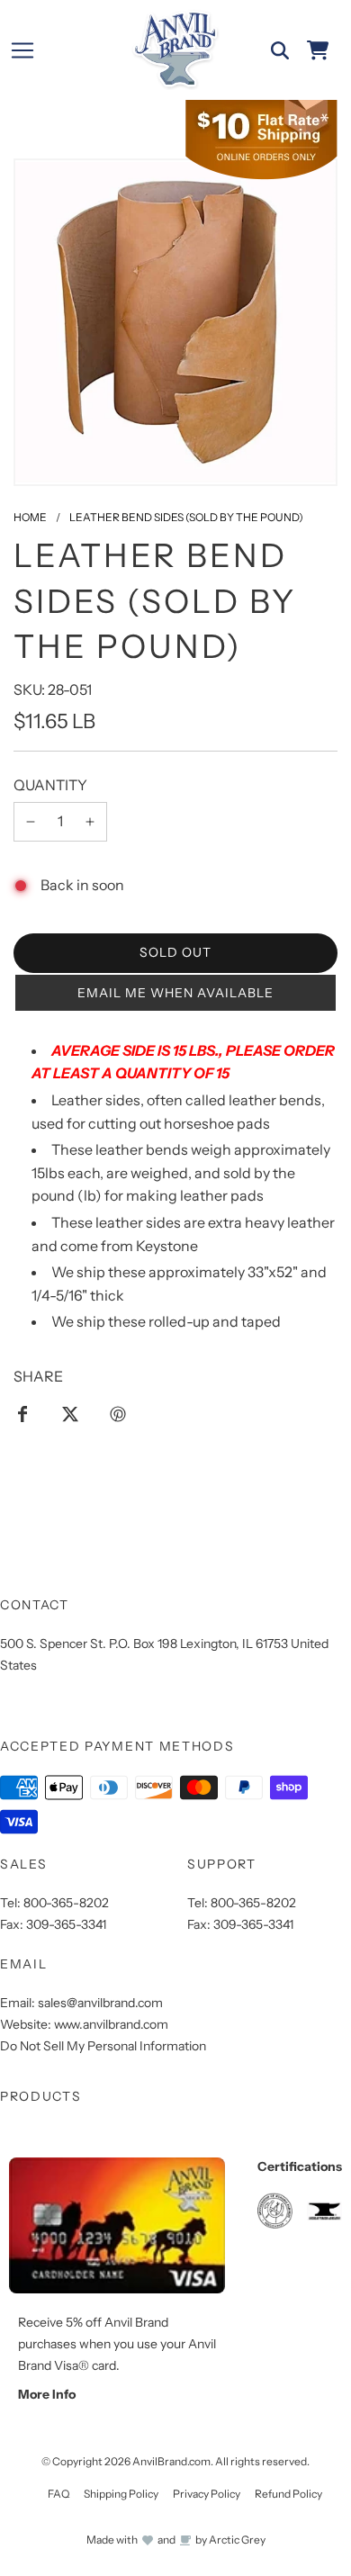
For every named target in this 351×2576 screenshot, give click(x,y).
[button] (175, 993)
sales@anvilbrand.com (100, 2003)
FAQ (58, 2494)
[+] (90, 822)
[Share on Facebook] (22, 1414)
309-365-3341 (66, 1924)
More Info (47, 2394)
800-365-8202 (66, 1903)
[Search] (280, 50)
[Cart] (318, 50)
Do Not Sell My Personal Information (103, 2046)
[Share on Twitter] (70, 1414)
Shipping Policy (121, 2494)
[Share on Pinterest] (118, 1414)
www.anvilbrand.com (111, 2024)
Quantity (50, 785)
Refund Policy (288, 2494)
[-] (31, 822)
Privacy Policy (207, 2494)
